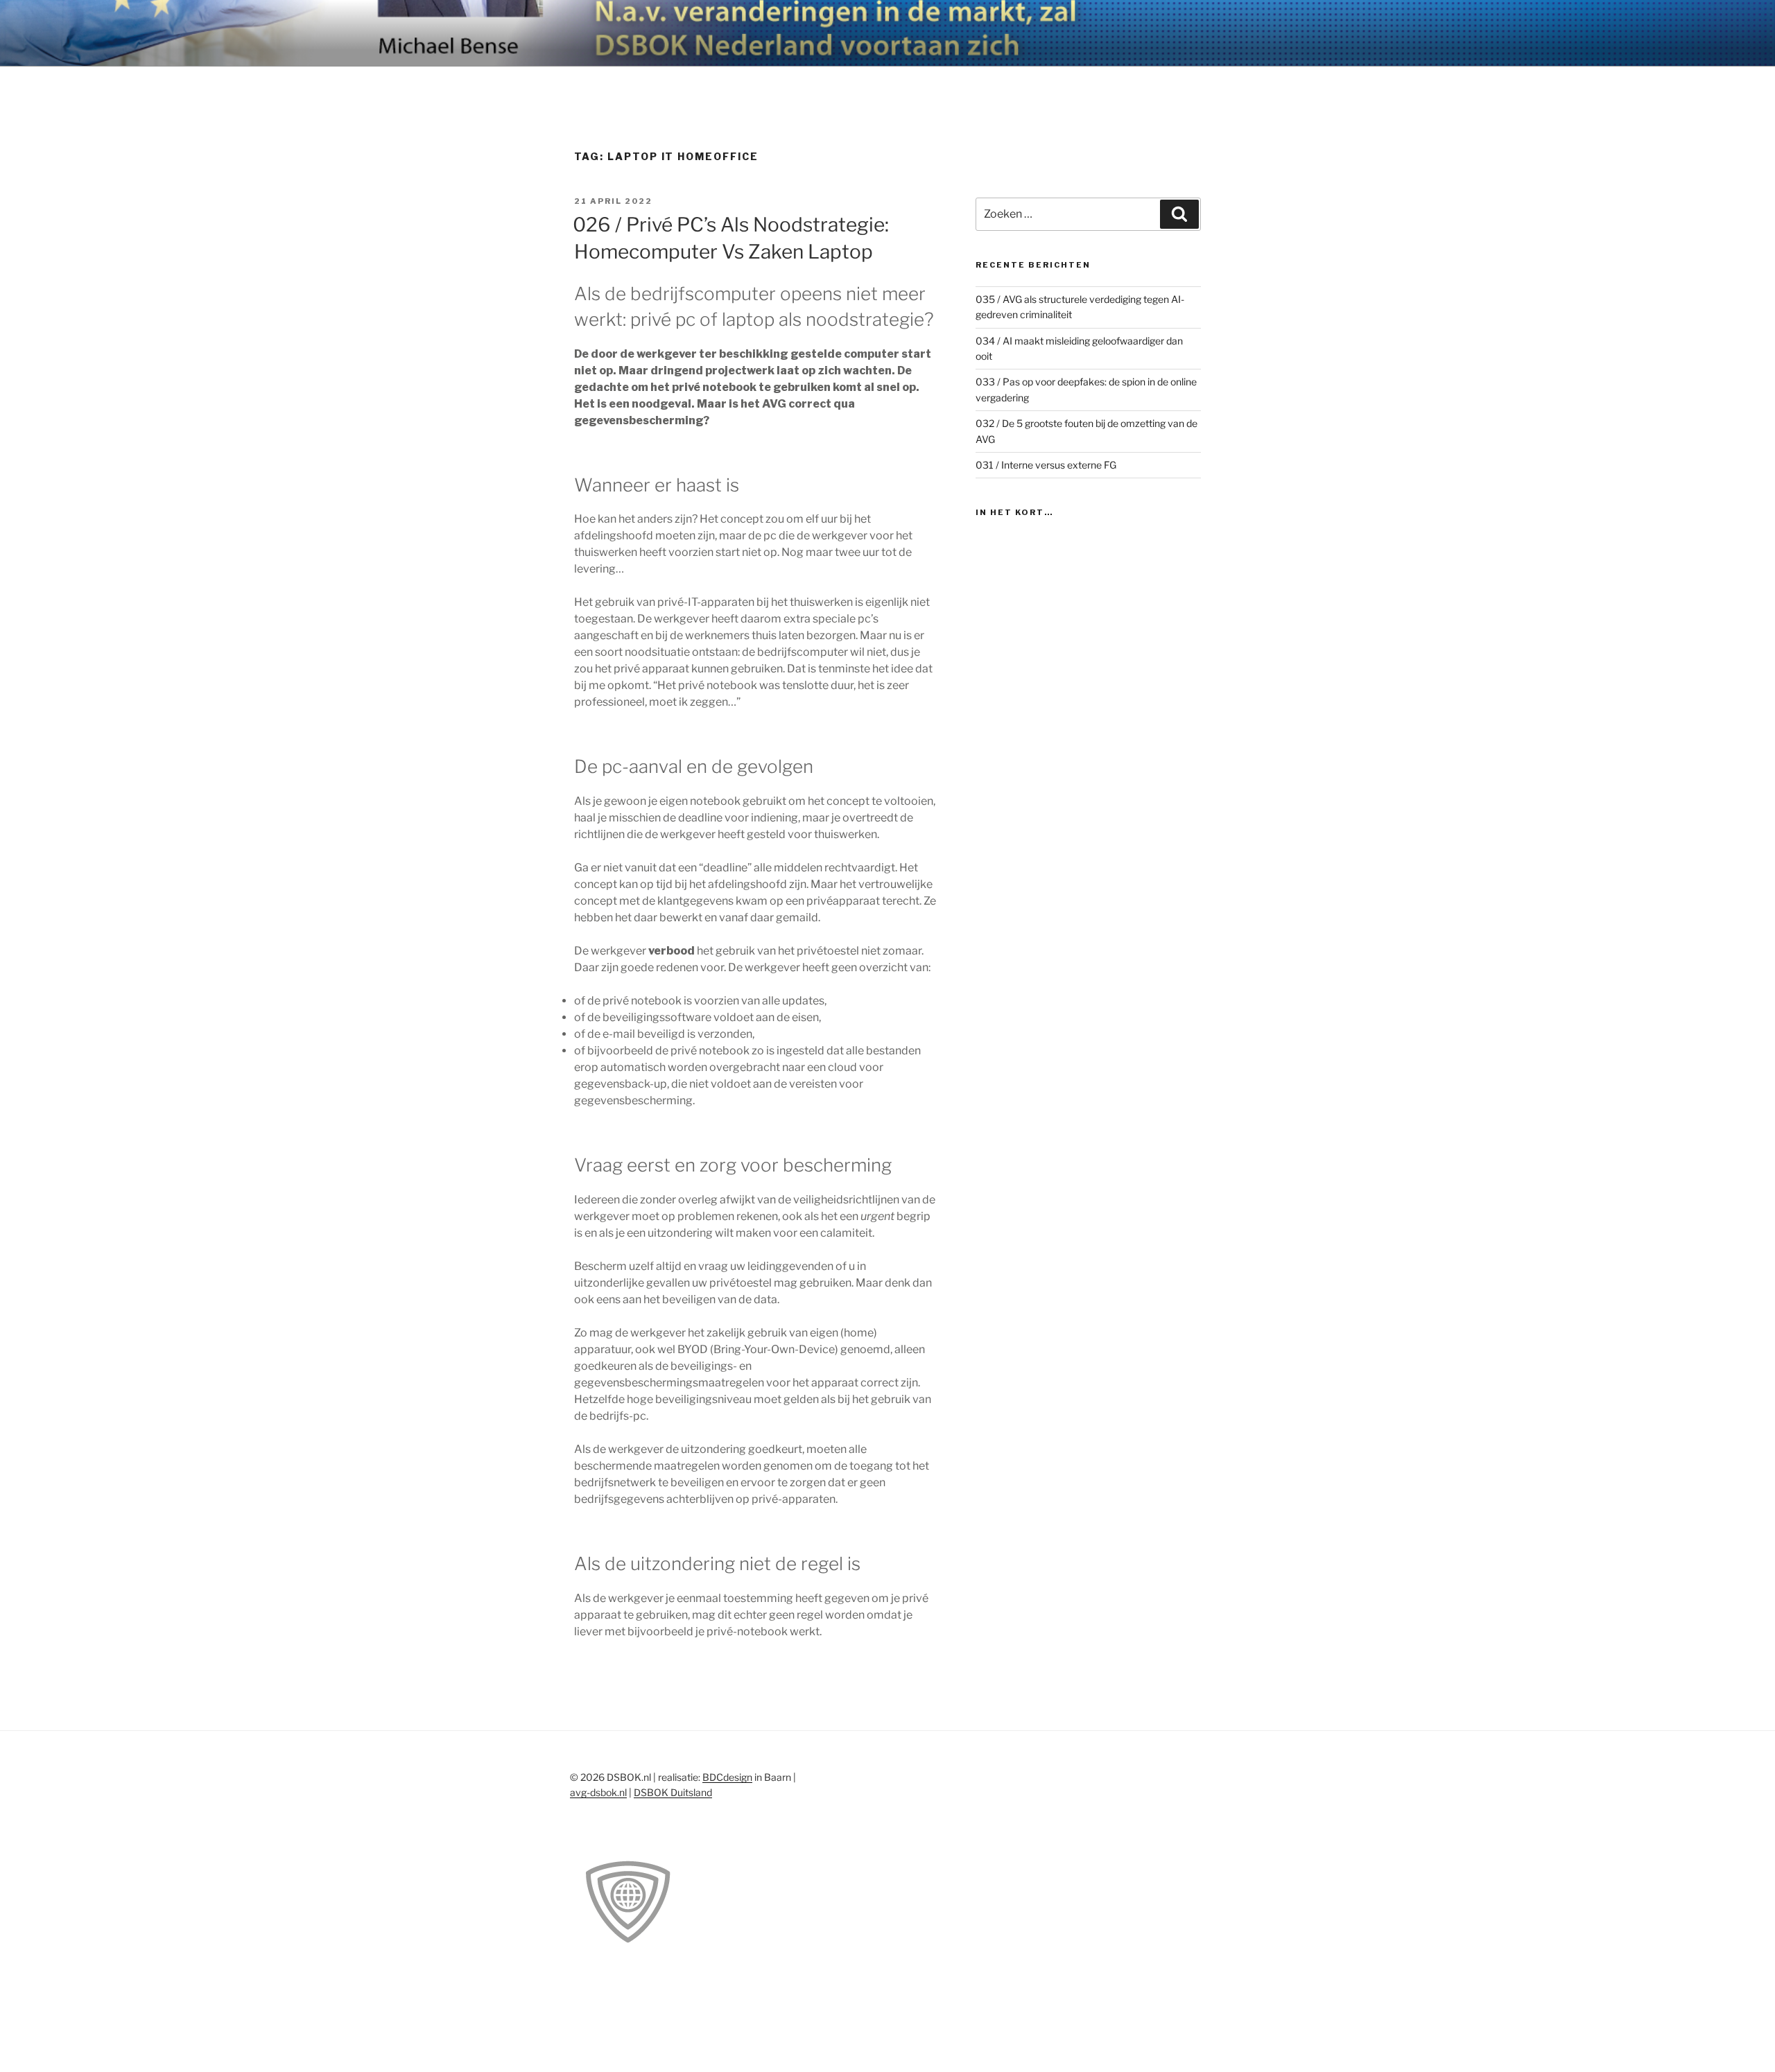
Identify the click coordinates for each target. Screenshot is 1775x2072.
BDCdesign (727, 1777)
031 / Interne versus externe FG (1046, 465)
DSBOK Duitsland (673, 1792)
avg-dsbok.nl (598, 1792)
